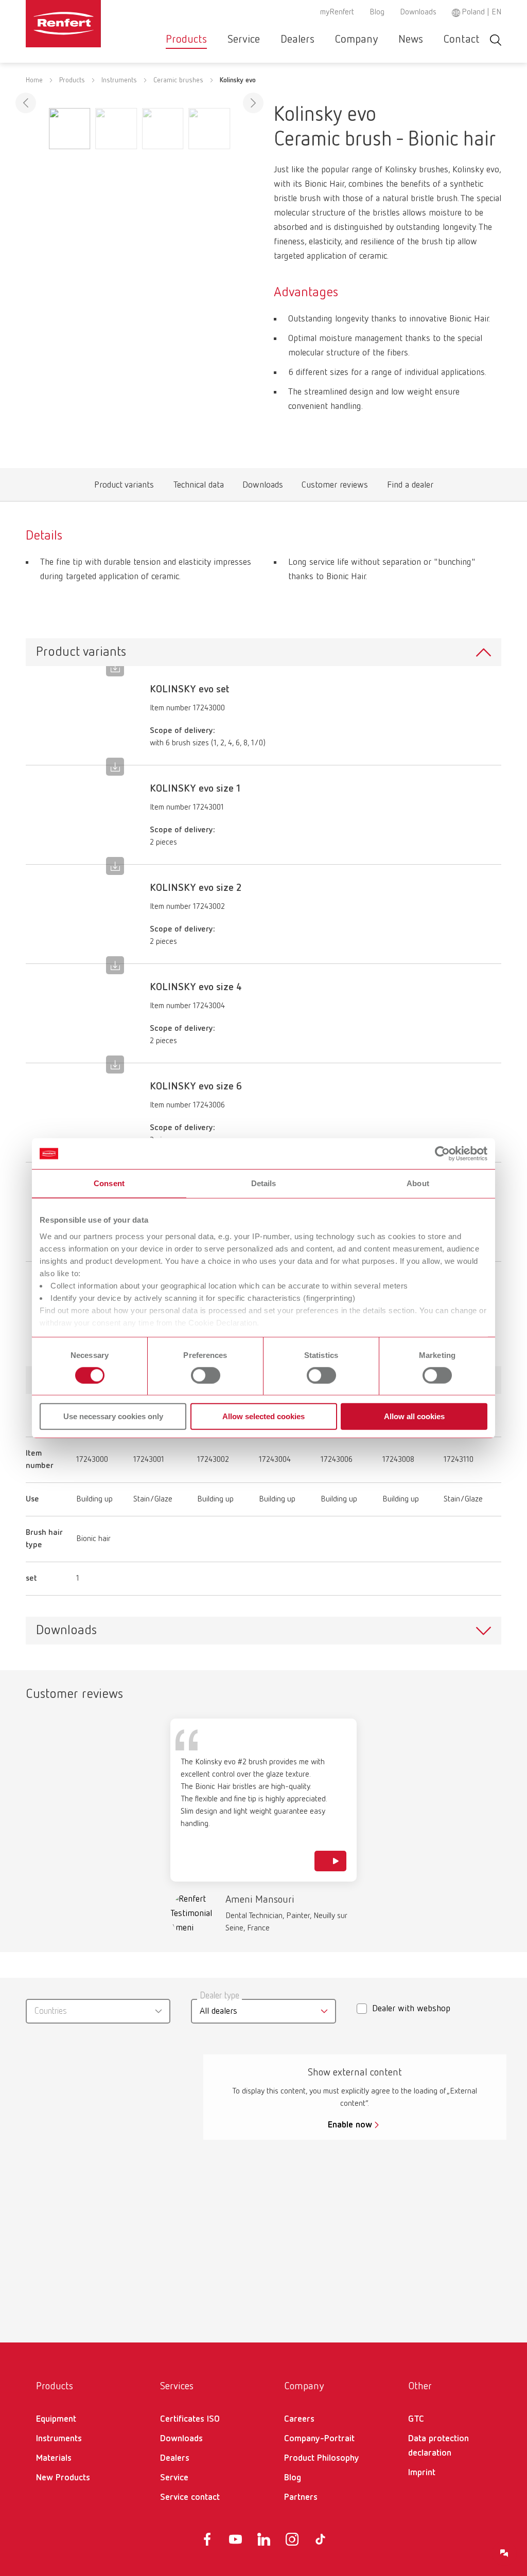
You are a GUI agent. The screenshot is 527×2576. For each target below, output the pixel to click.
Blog (377, 12)
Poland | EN (481, 12)
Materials (54, 2458)
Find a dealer (410, 487)
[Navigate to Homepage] (63, 24)
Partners (301, 2497)
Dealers (297, 40)
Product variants (124, 487)
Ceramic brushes (178, 80)
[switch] (206, 1375)
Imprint (422, 2473)
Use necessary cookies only (113, 1416)
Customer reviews (335, 487)
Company (356, 40)
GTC (416, 2419)
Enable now (350, 2125)
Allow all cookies (414, 1416)
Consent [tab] (109, 1183)
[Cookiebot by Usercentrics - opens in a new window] (442, 1154)
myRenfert (337, 12)
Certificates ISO (190, 2419)
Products (186, 40)
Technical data (198, 487)
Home (34, 80)
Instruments (119, 80)
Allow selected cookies (263, 1416)
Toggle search (496, 40)
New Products (63, 2478)
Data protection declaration (438, 2446)
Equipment (56, 2419)
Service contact (190, 2497)
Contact (462, 40)
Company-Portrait (319, 2439)
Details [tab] (264, 1183)
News (411, 40)
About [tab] (418, 1183)
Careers (299, 2419)
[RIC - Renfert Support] (504, 2553)
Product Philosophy (322, 2458)
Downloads (418, 12)
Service (244, 40)
